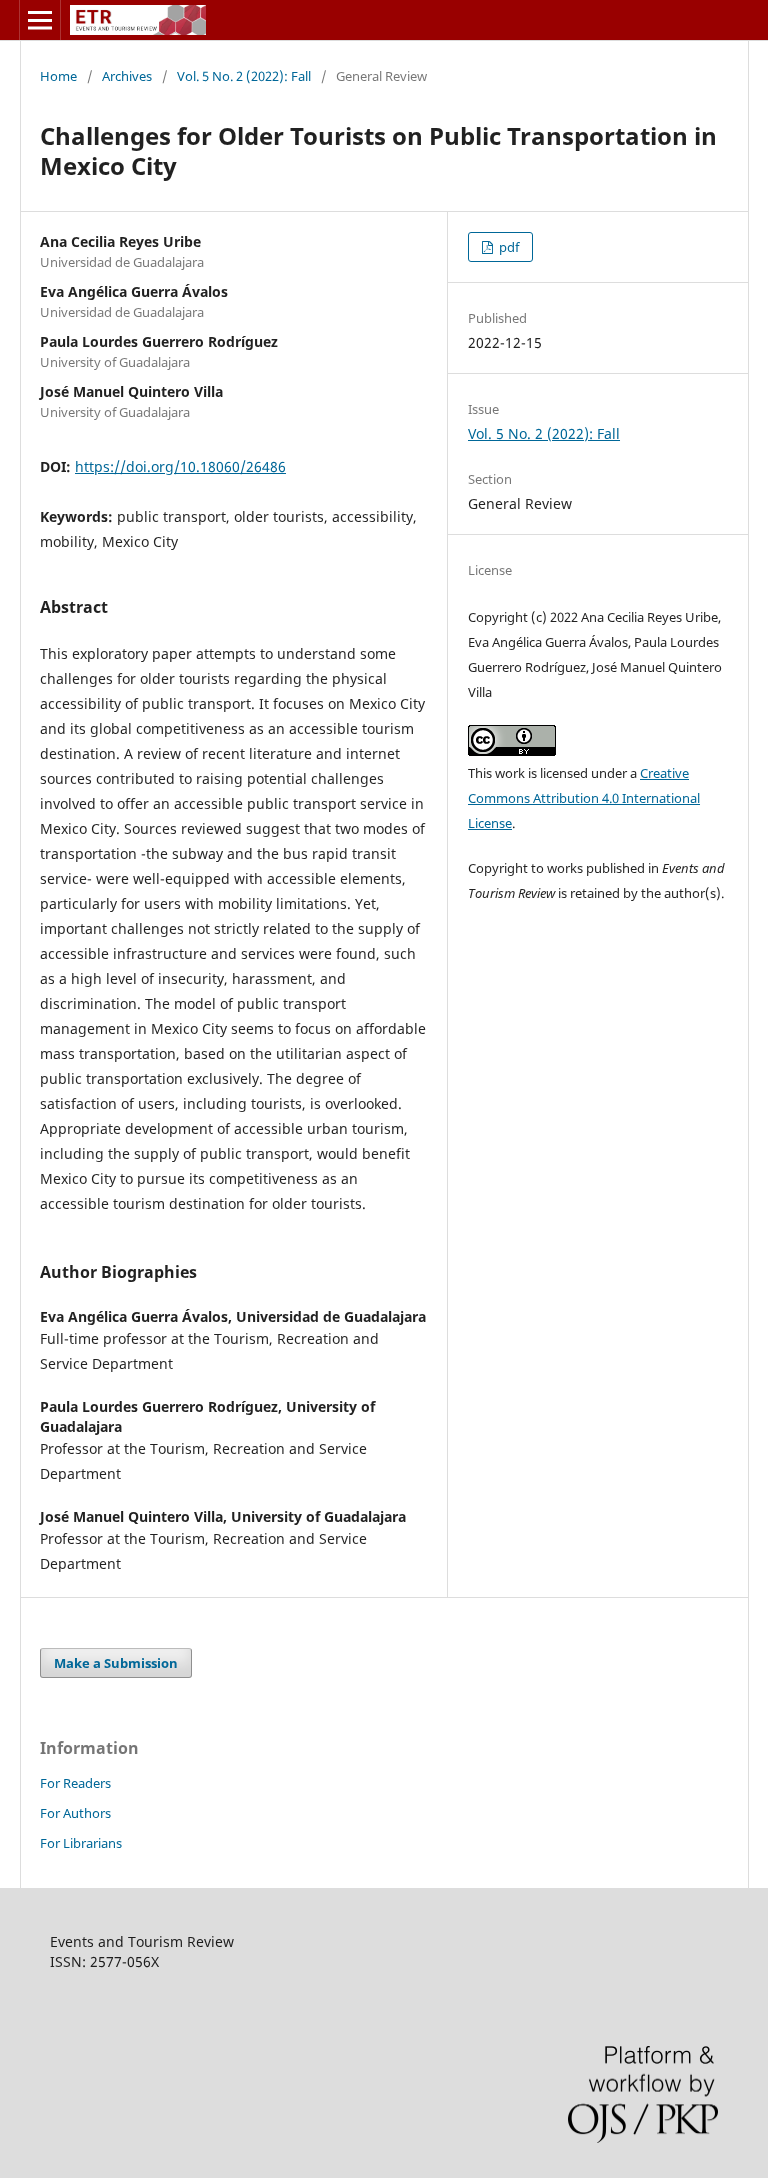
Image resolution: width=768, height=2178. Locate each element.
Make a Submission (116, 1663)
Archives (127, 76)
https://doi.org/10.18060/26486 (180, 466)
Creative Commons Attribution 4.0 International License (584, 798)
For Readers (75, 1783)
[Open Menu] (40, 20)
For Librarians (81, 1843)
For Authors (75, 1813)
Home (58, 76)
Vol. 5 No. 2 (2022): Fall (244, 76)
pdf (507, 247)
